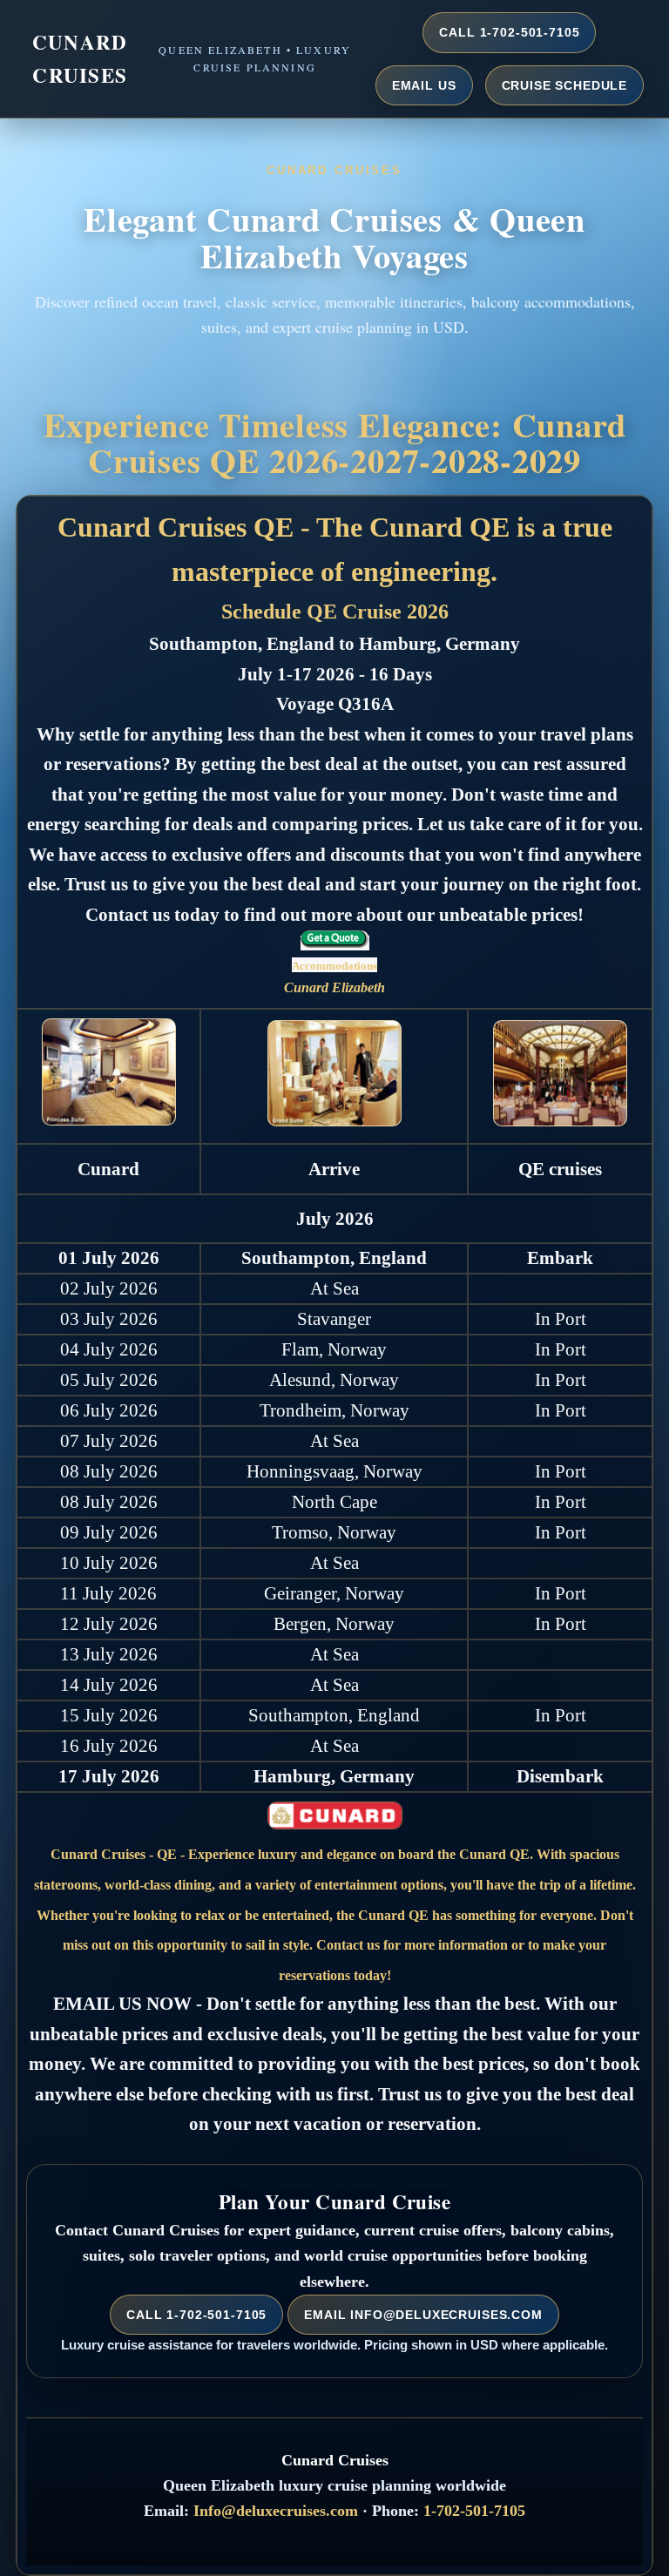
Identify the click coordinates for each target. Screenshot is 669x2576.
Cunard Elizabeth (334, 987)
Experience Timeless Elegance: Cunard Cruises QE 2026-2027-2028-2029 (335, 442)
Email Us (424, 85)
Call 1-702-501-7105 (509, 32)
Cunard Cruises (80, 58)
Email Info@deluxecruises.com (423, 2315)
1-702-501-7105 (474, 2511)
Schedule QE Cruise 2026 (335, 612)
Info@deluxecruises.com (276, 2511)
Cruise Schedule (565, 85)
